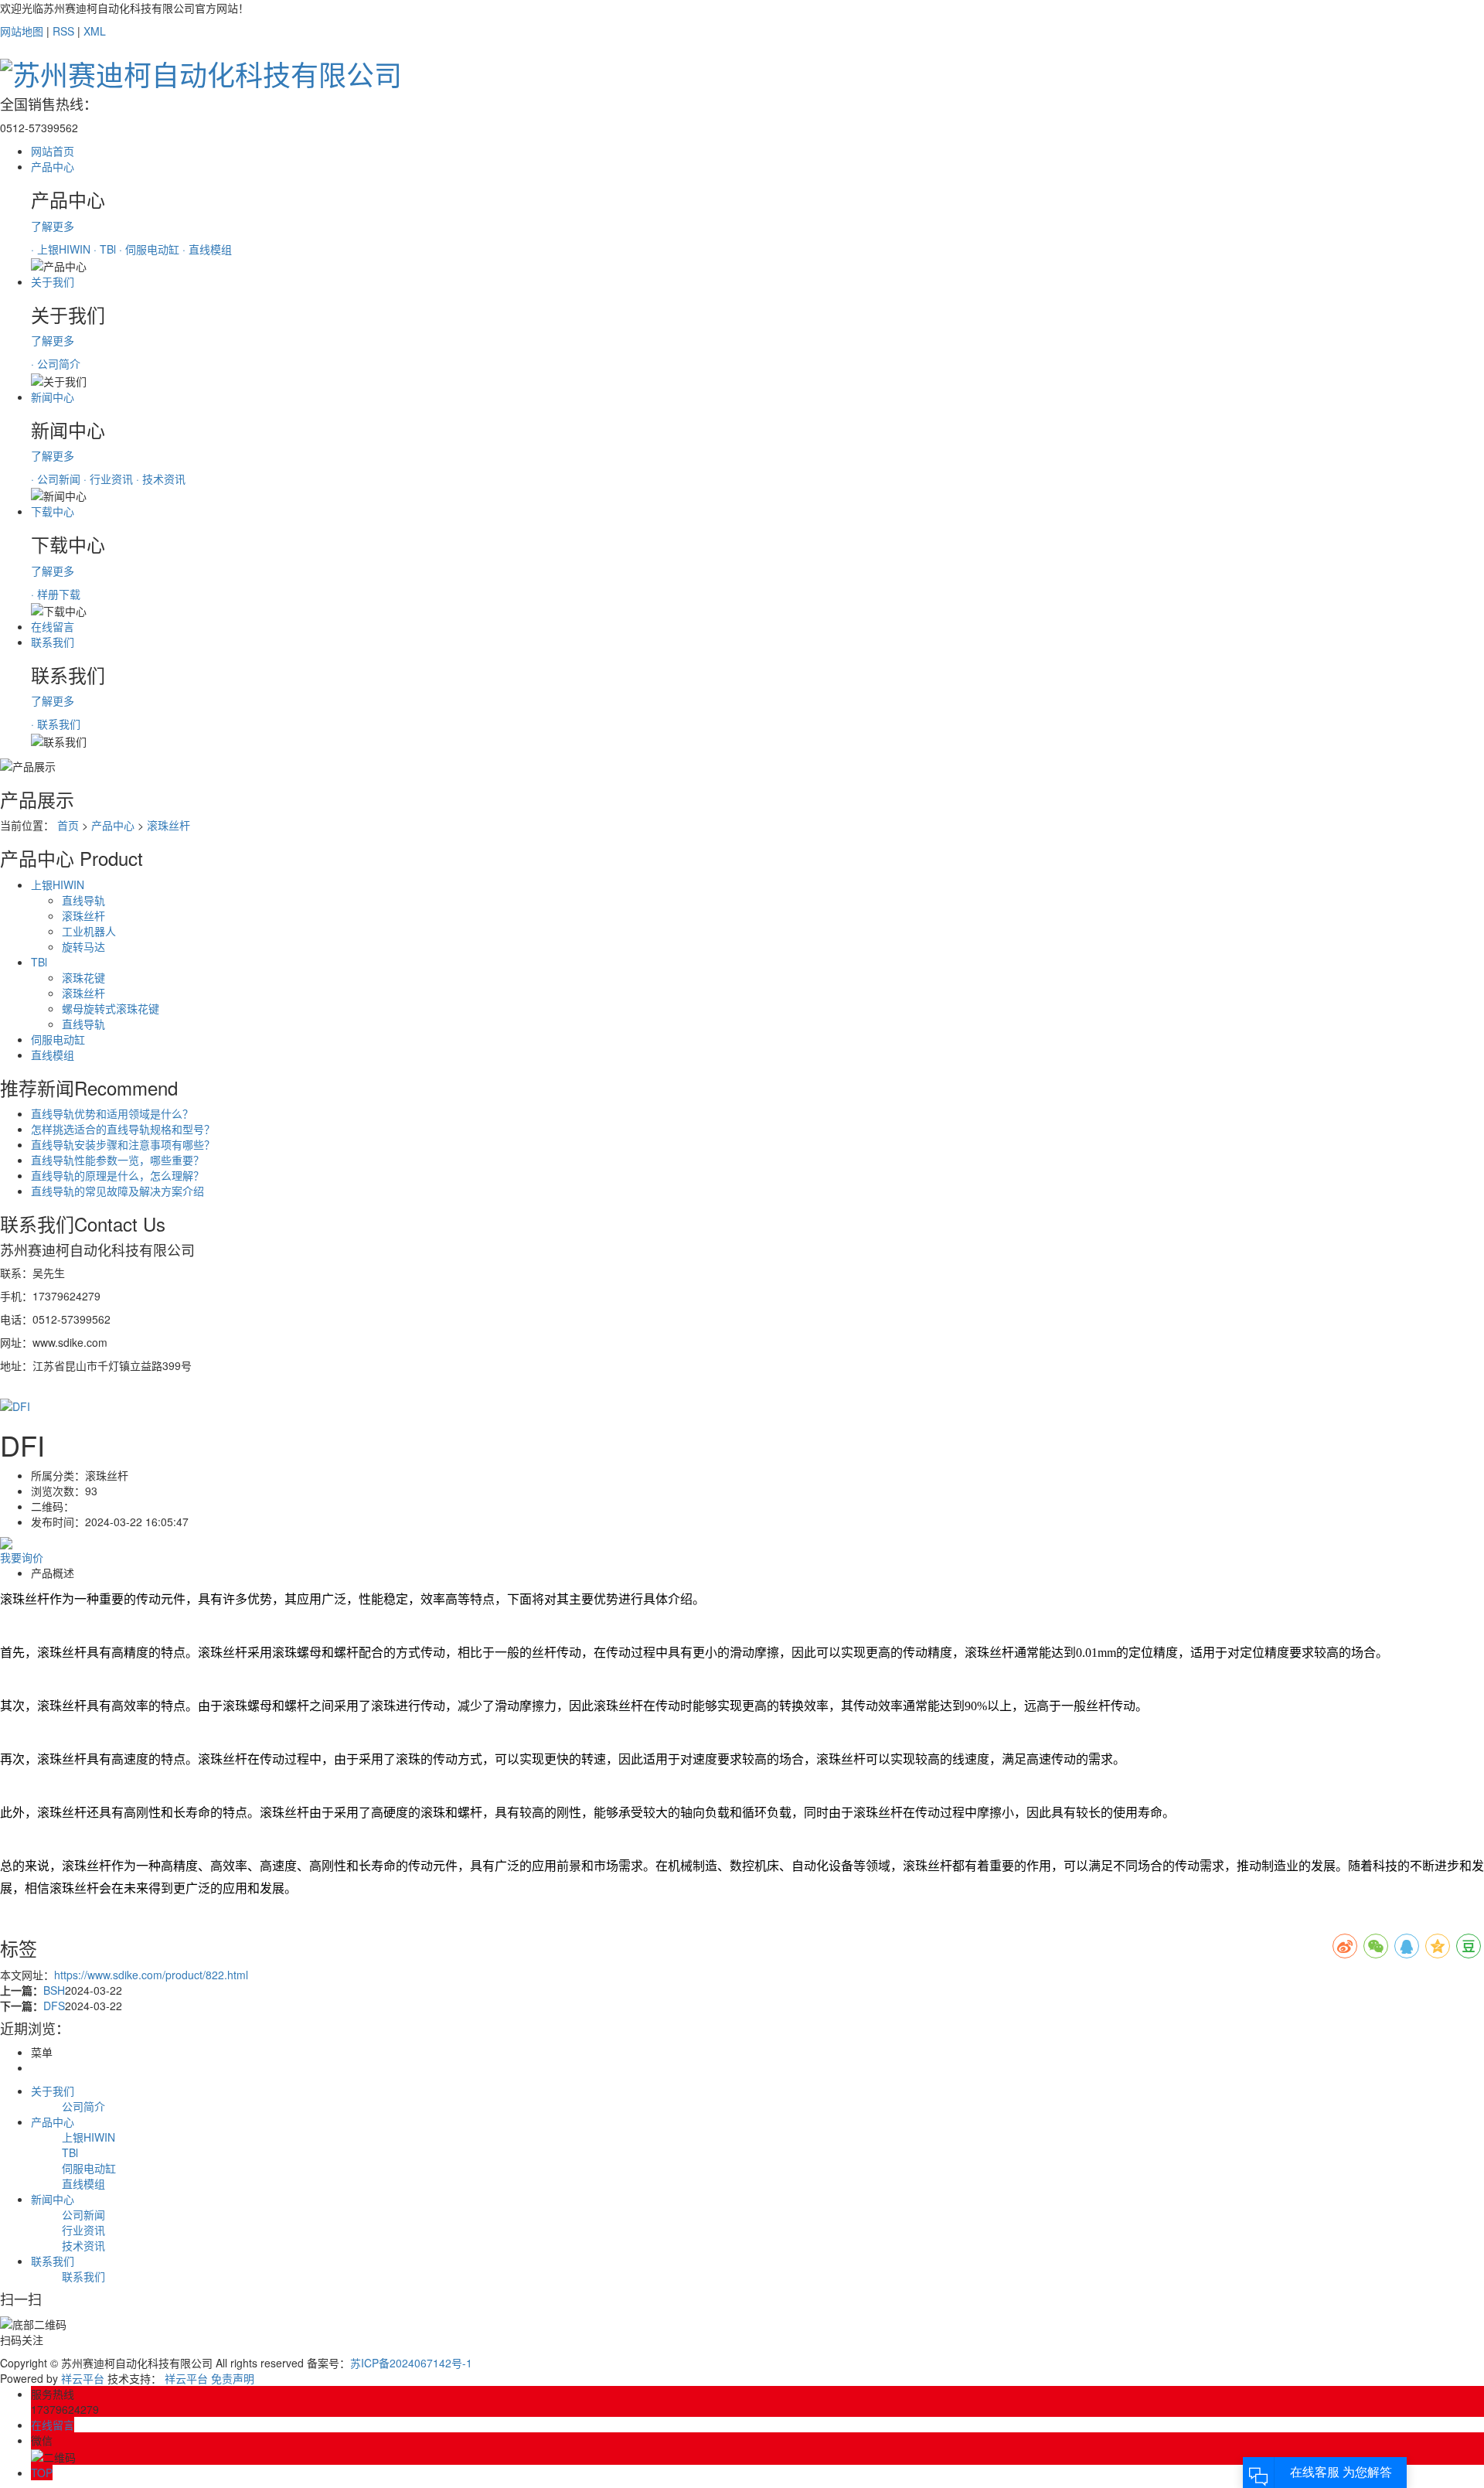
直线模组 (53, 1055)
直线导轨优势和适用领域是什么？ (112, 1113)
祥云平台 (83, 2378)
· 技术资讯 (161, 479)
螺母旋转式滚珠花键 (111, 1008)
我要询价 (22, 1557)
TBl (39, 962)
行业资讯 (83, 2230)
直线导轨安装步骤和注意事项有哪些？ (123, 1144)
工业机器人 (89, 931)
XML (95, 31)
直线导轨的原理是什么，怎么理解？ (117, 1175)
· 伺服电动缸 (151, 249)
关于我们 (53, 281)
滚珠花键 (83, 977)
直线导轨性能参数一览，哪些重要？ (117, 1160)
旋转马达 (83, 946)
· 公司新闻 (57, 479)
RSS (63, 31)
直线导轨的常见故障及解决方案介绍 (117, 1191)
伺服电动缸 (58, 1039)
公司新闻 (83, 2214)
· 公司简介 (56, 363)
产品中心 (53, 166)
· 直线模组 (207, 249)
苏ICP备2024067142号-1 (411, 2363)
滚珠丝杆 (168, 825)
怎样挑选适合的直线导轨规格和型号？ (123, 1129)
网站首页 (53, 151)
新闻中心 (53, 397)
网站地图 (22, 31)
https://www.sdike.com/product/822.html (151, 1975)
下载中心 (53, 511)
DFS (54, 2006)
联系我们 (53, 642)
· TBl (106, 249)
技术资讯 (83, 2245)
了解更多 (53, 226)
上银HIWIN (58, 884)
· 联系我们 (56, 724)
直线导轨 (83, 900)
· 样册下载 (56, 594)
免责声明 (233, 2378)
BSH (54, 1990)
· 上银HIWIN (62, 249)
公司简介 (83, 2106)
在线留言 (53, 626)
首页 (68, 825)
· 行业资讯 (110, 479)
